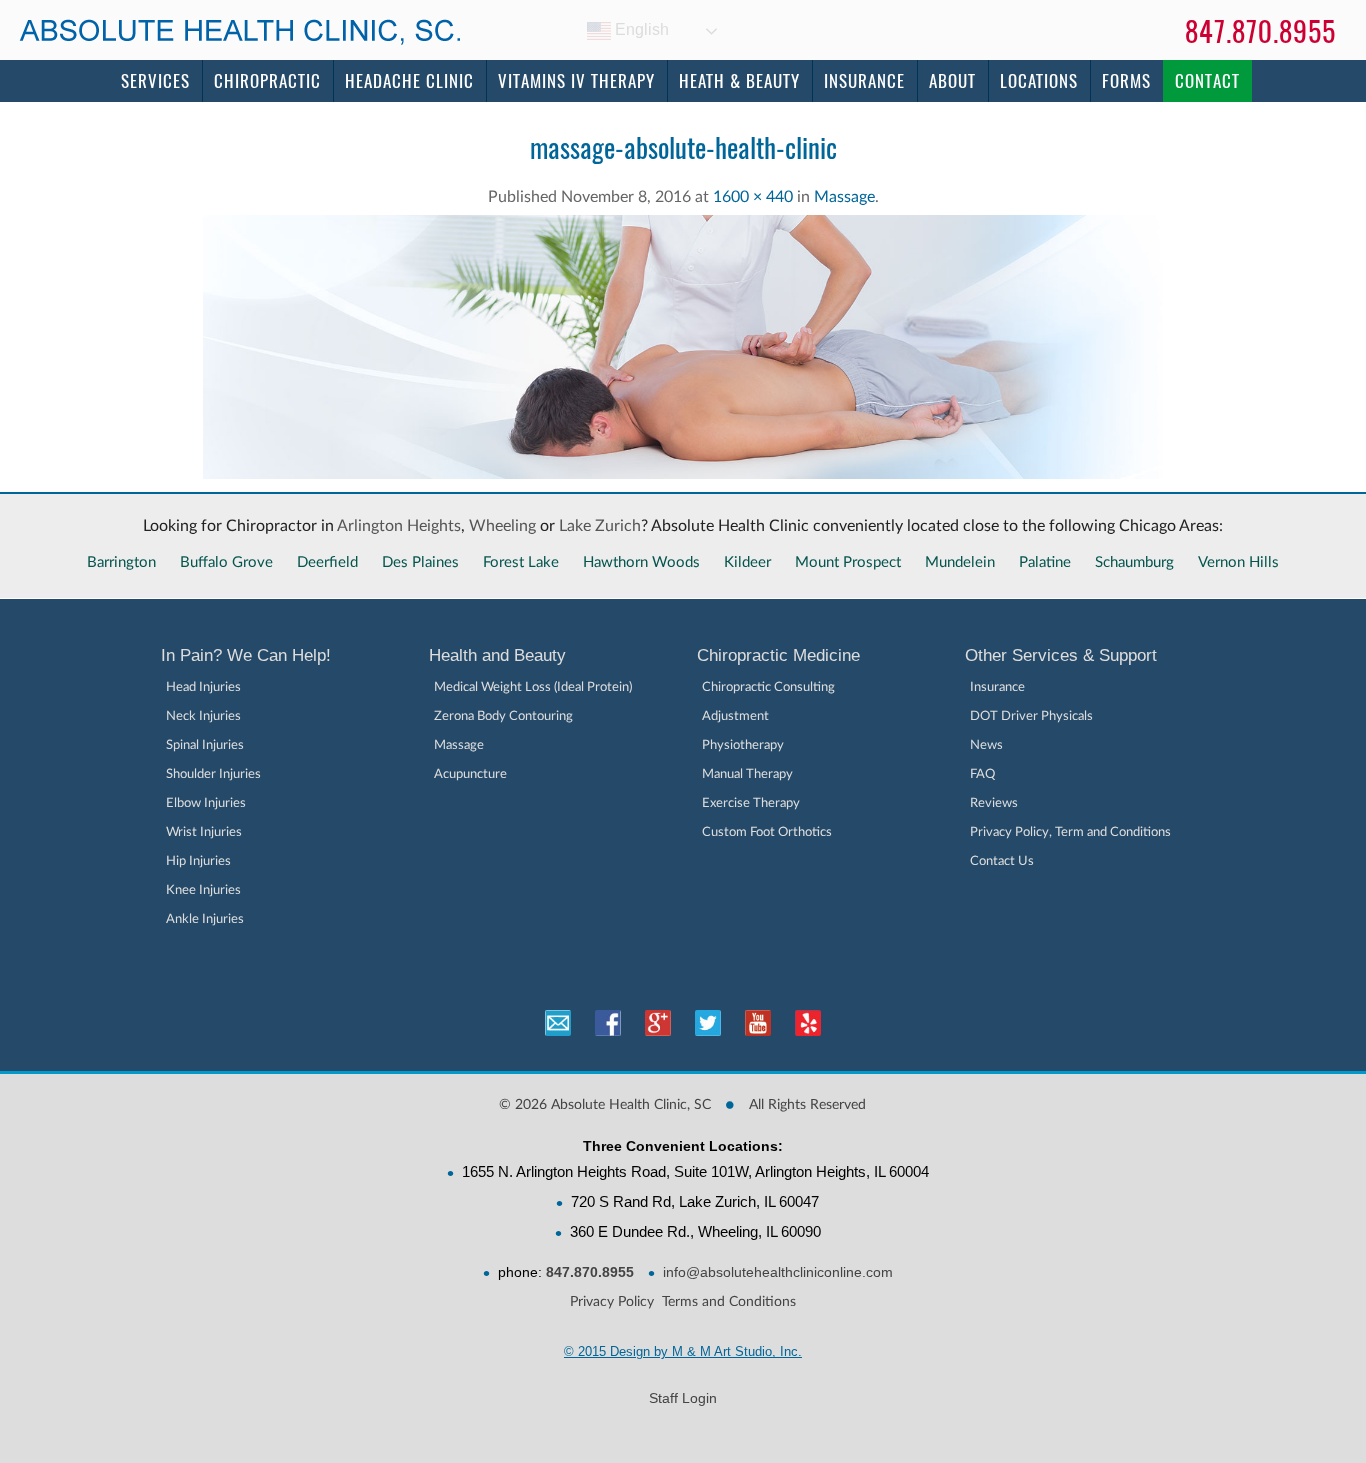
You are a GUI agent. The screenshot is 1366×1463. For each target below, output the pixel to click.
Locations (1039, 81)
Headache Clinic (409, 81)
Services (155, 81)
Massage (844, 197)
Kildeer (747, 562)
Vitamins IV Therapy (576, 81)
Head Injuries (203, 687)
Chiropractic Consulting (768, 687)
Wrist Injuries (204, 832)
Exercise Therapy (751, 803)
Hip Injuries (198, 861)
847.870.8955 (1260, 31)
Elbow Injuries (206, 803)
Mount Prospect (848, 562)
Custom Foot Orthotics (767, 832)
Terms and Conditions (729, 1302)
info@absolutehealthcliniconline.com (778, 1272)
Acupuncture (470, 774)
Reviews (994, 803)
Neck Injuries (203, 716)
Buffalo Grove (226, 562)
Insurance (864, 81)
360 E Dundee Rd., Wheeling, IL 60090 (695, 1231)
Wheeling (502, 526)
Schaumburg (1134, 562)
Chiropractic (267, 81)
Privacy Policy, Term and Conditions (1070, 832)
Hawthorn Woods (641, 562)
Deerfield (327, 562)
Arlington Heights (399, 526)
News (986, 745)
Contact (1207, 81)
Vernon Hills (1238, 562)
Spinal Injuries (205, 745)
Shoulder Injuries (213, 774)
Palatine (1045, 562)
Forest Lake (521, 562)
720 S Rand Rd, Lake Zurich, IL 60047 (695, 1201)
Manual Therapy (747, 774)
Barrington (121, 562)
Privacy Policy (612, 1302)
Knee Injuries (203, 890)
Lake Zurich (600, 526)
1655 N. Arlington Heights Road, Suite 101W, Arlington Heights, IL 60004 (695, 1171)
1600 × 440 (753, 197)
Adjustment (735, 716)
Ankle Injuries (205, 919)
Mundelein (960, 562)
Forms (1126, 81)
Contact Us (1002, 861)
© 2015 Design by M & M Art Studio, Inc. (683, 1351)
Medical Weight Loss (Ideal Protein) (533, 687)
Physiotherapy (743, 745)
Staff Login (683, 1398)
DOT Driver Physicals (1031, 716)
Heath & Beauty (739, 81)
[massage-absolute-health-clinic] (683, 484)
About (952, 81)
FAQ (982, 774)
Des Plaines (420, 562)
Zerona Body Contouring (503, 716)
